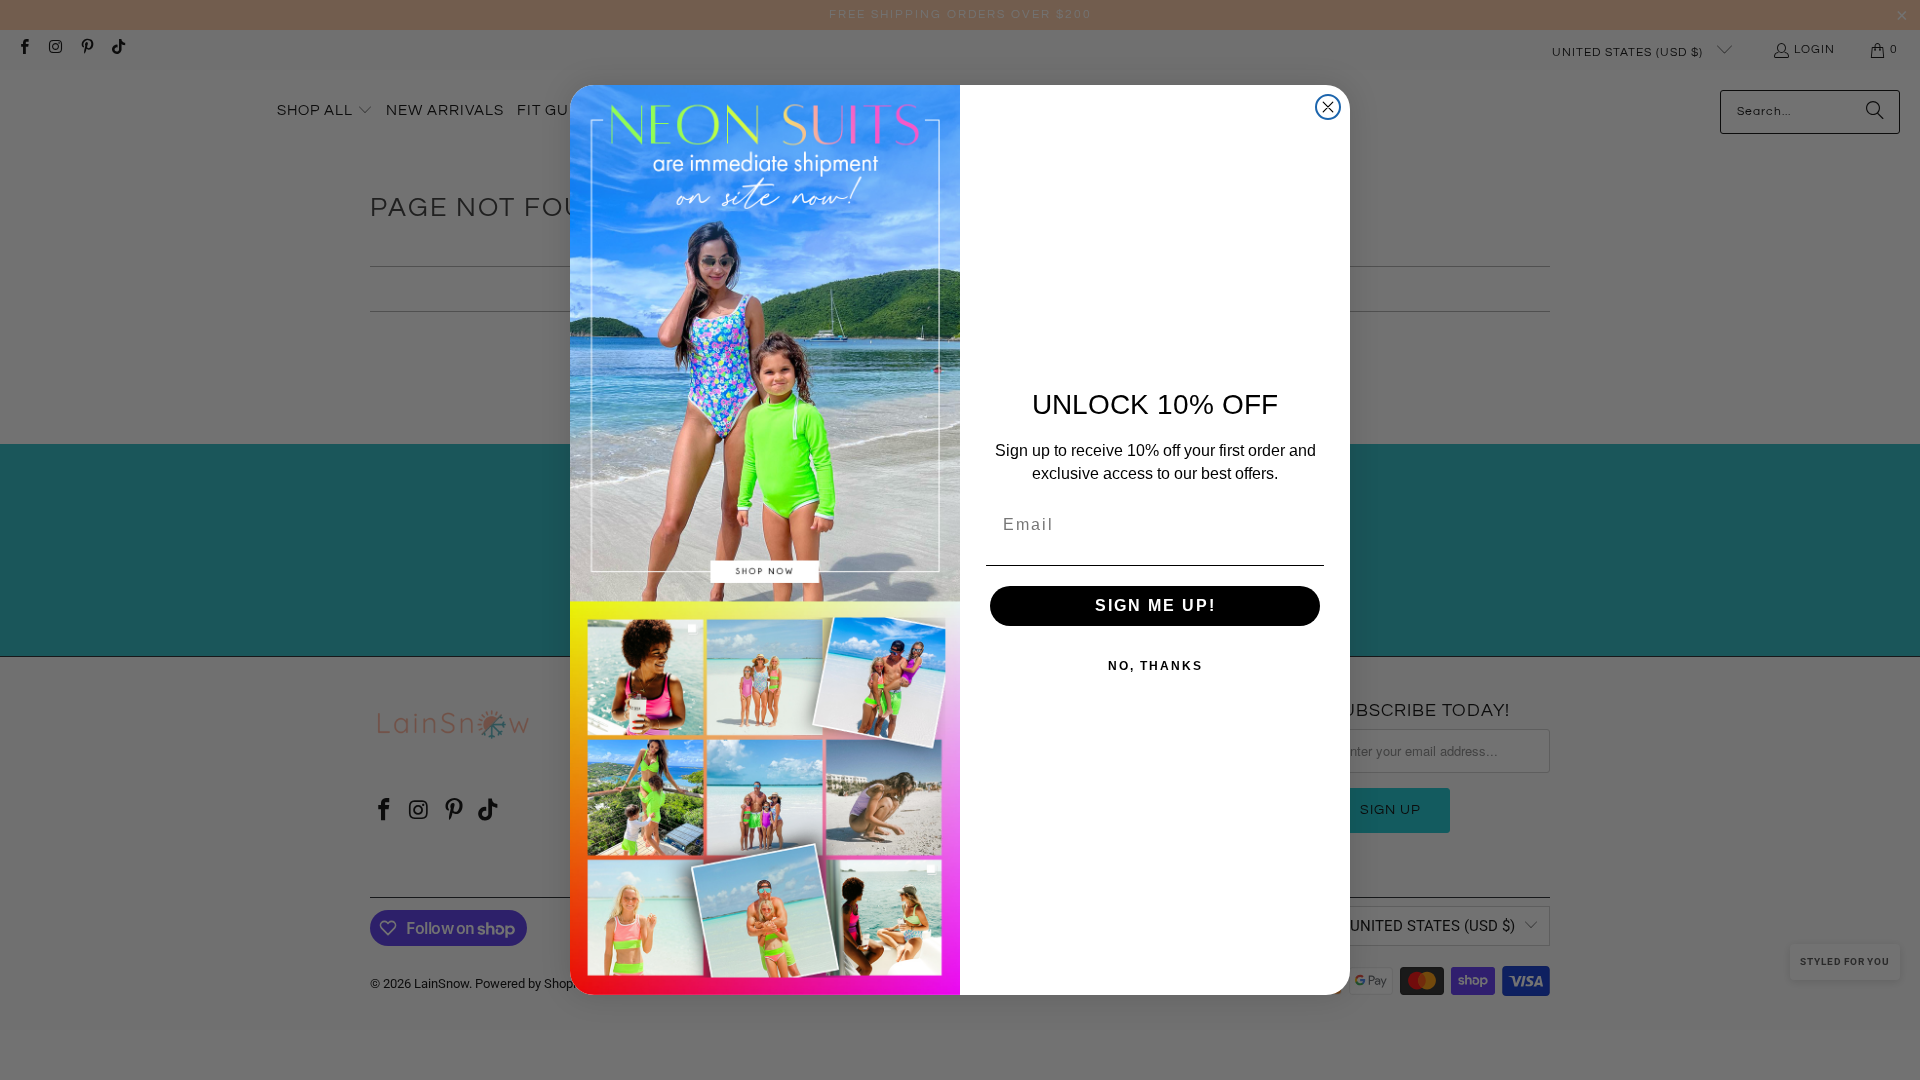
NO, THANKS (1155, 666)
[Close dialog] (1328, 107)
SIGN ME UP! (1155, 605)
